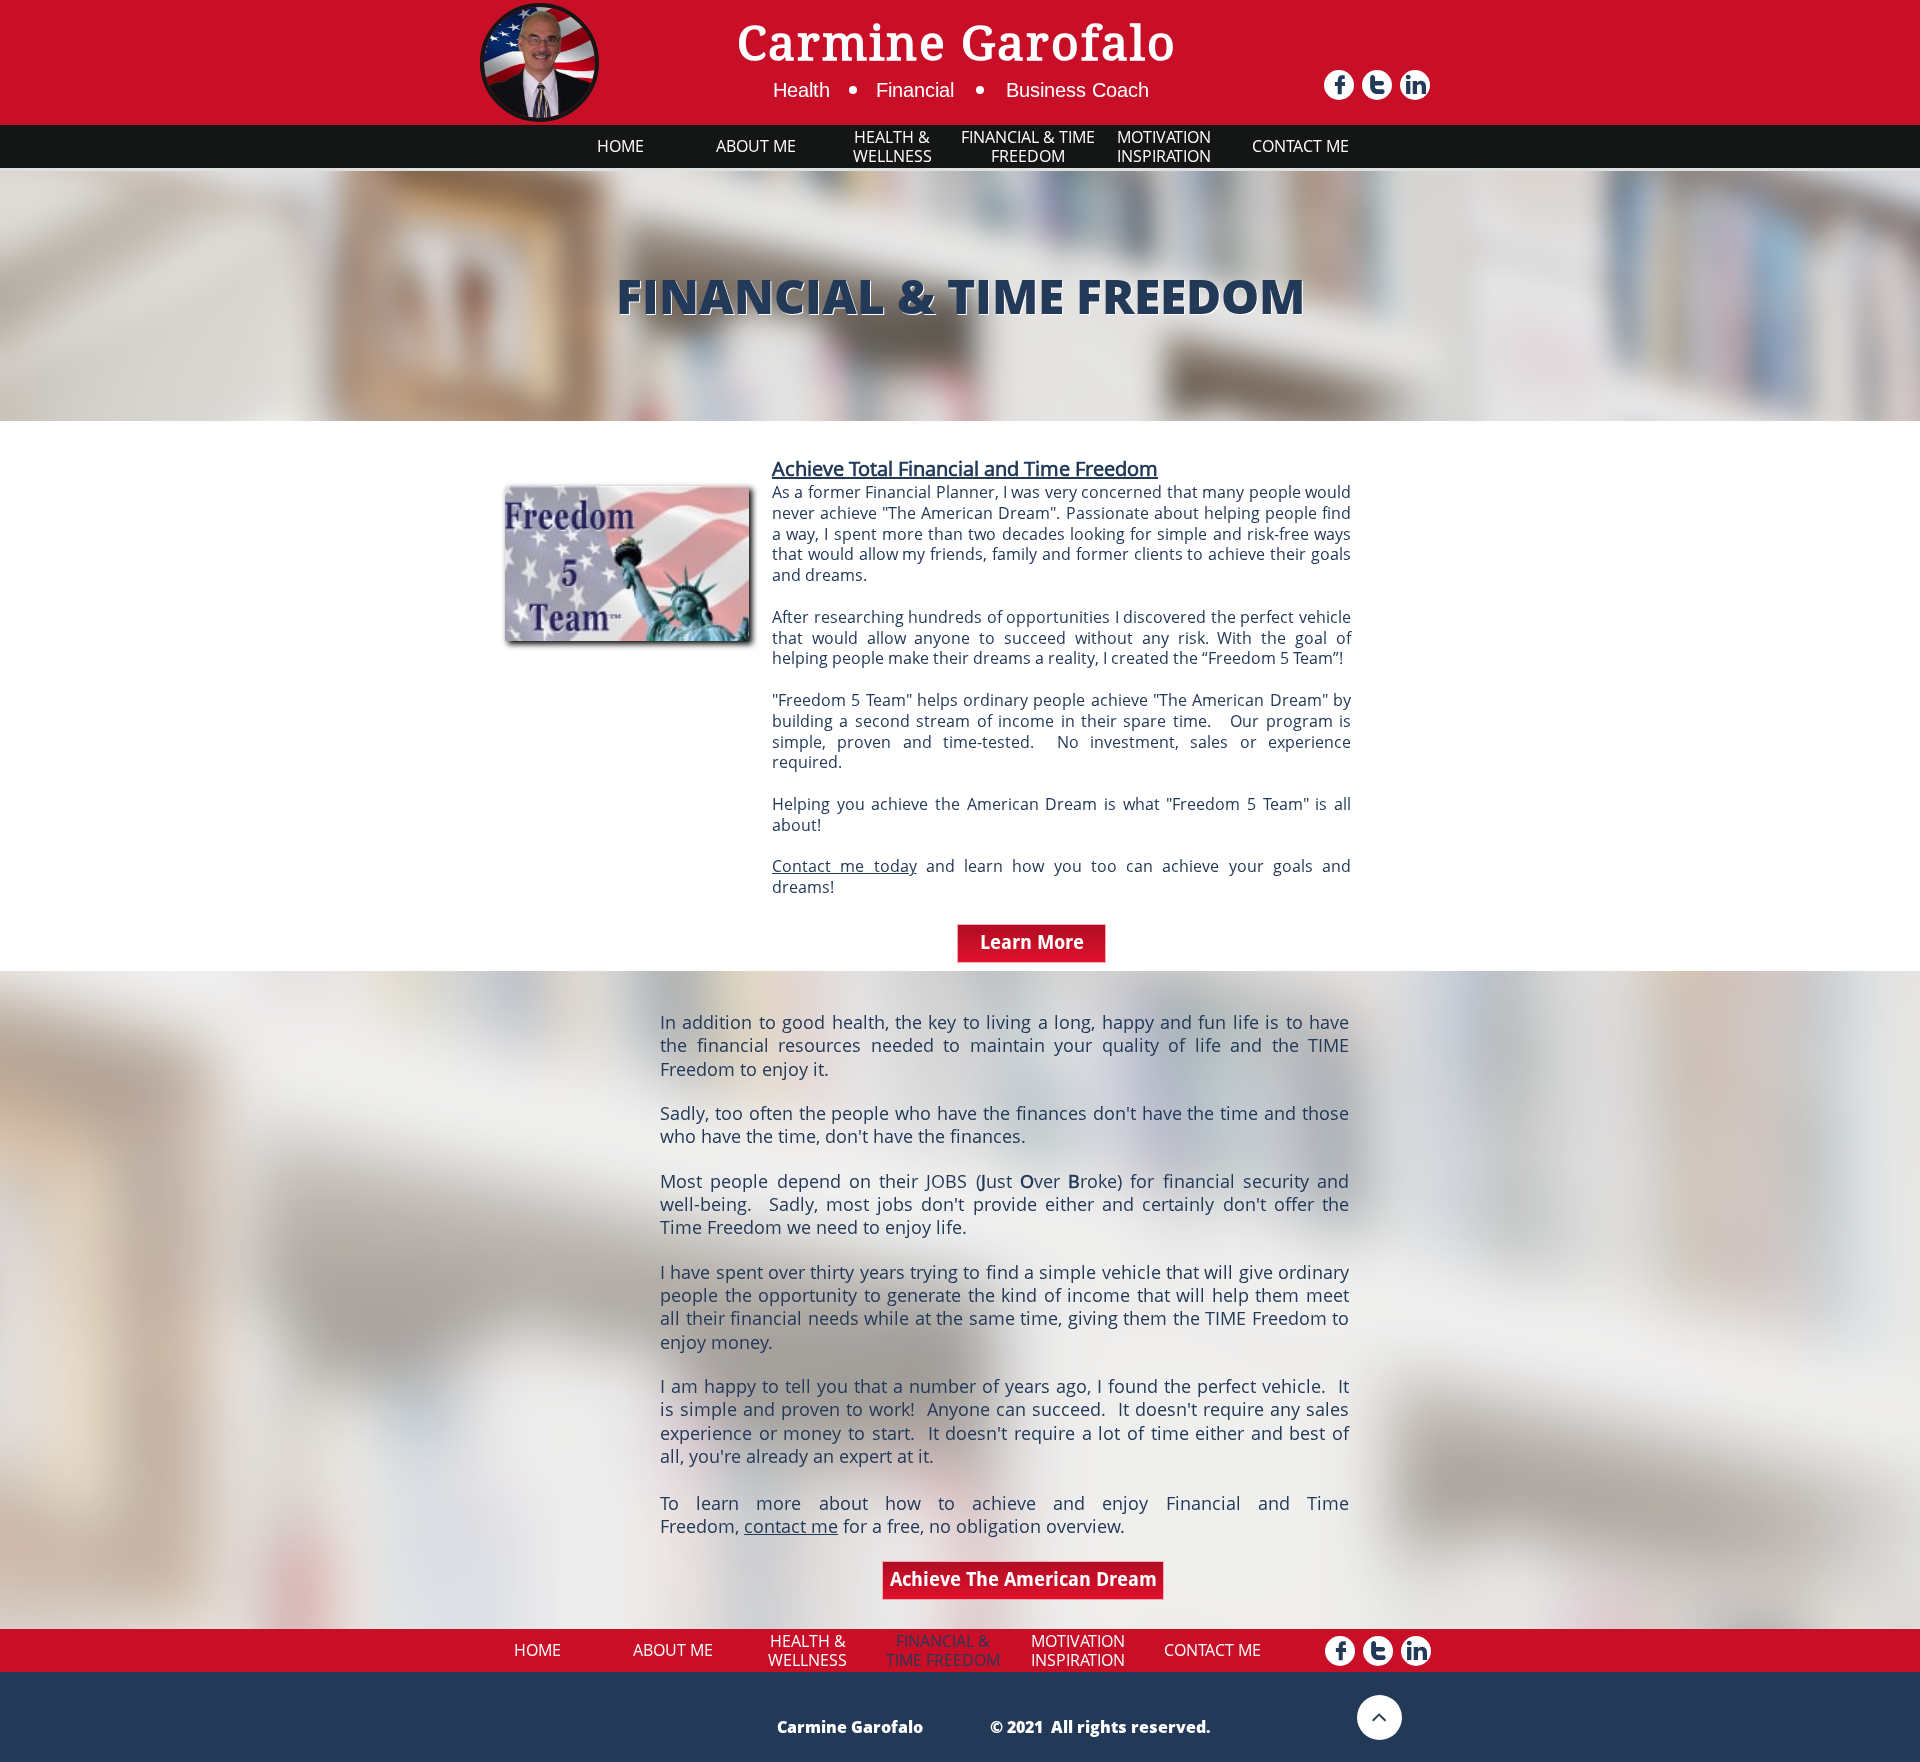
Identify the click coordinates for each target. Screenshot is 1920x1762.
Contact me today (844, 866)
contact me (791, 1526)
